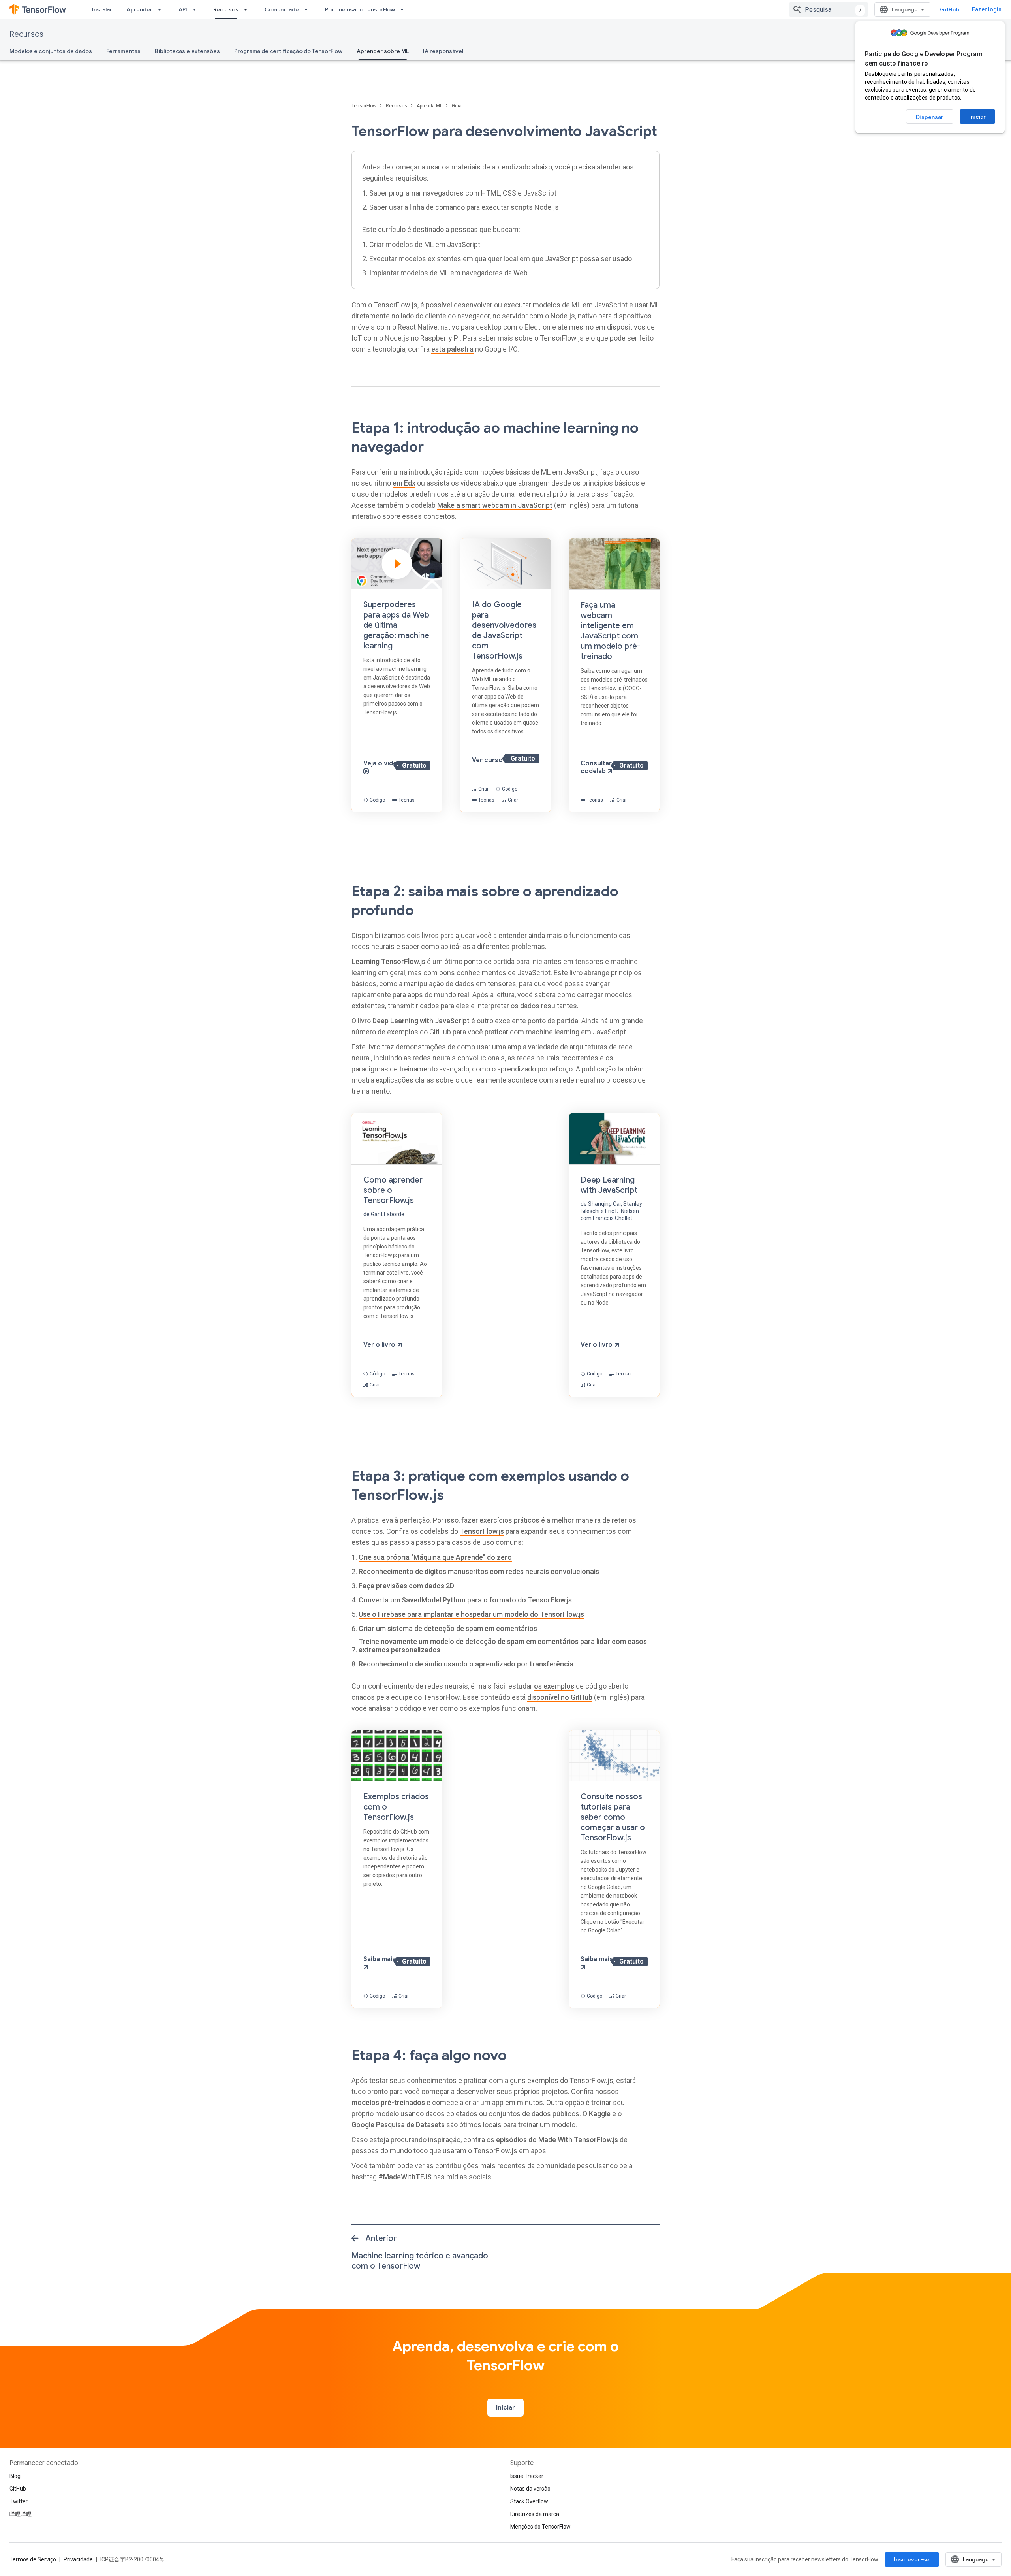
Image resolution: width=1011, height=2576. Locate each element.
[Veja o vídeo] (397, 675)
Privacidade (78, 2559)
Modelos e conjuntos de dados (51, 51)
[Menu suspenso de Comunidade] (308, 9)
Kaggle (600, 2114)
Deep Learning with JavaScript (421, 1021)
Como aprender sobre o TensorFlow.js (393, 1190)
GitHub (950, 9)
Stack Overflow (529, 2501)
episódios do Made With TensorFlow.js (557, 2140)
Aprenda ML (430, 106)
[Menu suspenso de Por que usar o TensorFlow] (404, 9)
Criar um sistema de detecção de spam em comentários (448, 1628)
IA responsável (443, 51)
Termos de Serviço (33, 2559)
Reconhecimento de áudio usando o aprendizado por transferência (466, 1664)
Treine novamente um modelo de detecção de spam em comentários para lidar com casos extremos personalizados (503, 1646)
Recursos (226, 9)
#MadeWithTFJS (405, 2177)
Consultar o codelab (599, 767)
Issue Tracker (527, 2476)
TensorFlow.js (482, 1531)
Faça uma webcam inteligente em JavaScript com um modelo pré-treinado (611, 631)
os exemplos (554, 1686)
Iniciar (977, 117)
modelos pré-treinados (388, 2102)
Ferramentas (123, 51)
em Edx (404, 483)
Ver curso (488, 760)
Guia (457, 106)
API (183, 9)
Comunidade (282, 9)
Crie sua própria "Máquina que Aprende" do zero (435, 1557)
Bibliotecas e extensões (187, 51)
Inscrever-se (912, 2559)
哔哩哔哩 (21, 2514)
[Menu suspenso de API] (197, 9)
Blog (15, 2476)
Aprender (139, 9)
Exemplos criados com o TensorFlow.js (396, 1807)
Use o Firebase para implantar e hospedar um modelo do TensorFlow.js (471, 1614)
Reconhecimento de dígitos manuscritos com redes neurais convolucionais (479, 1571)
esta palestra (452, 349)
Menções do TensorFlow (540, 2527)
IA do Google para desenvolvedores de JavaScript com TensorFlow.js (504, 630)
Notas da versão (530, 2489)
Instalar (102, 9)
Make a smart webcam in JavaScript (495, 505)
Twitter (19, 2501)
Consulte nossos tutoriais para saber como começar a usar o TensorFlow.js (613, 1817)
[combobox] (829, 9)
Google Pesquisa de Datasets (398, 2125)
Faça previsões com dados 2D (406, 1586)
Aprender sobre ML (383, 51)
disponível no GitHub (560, 1697)
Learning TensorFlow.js (388, 961)
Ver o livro (380, 1345)
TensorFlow (365, 106)
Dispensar (930, 117)
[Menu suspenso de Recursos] (248, 9)
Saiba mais (380, 1959)
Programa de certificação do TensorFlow (288, 51)
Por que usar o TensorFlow (360, 9)
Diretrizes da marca (535, 2514)
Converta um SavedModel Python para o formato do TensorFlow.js (465, 1600)
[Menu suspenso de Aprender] (162, 9)
